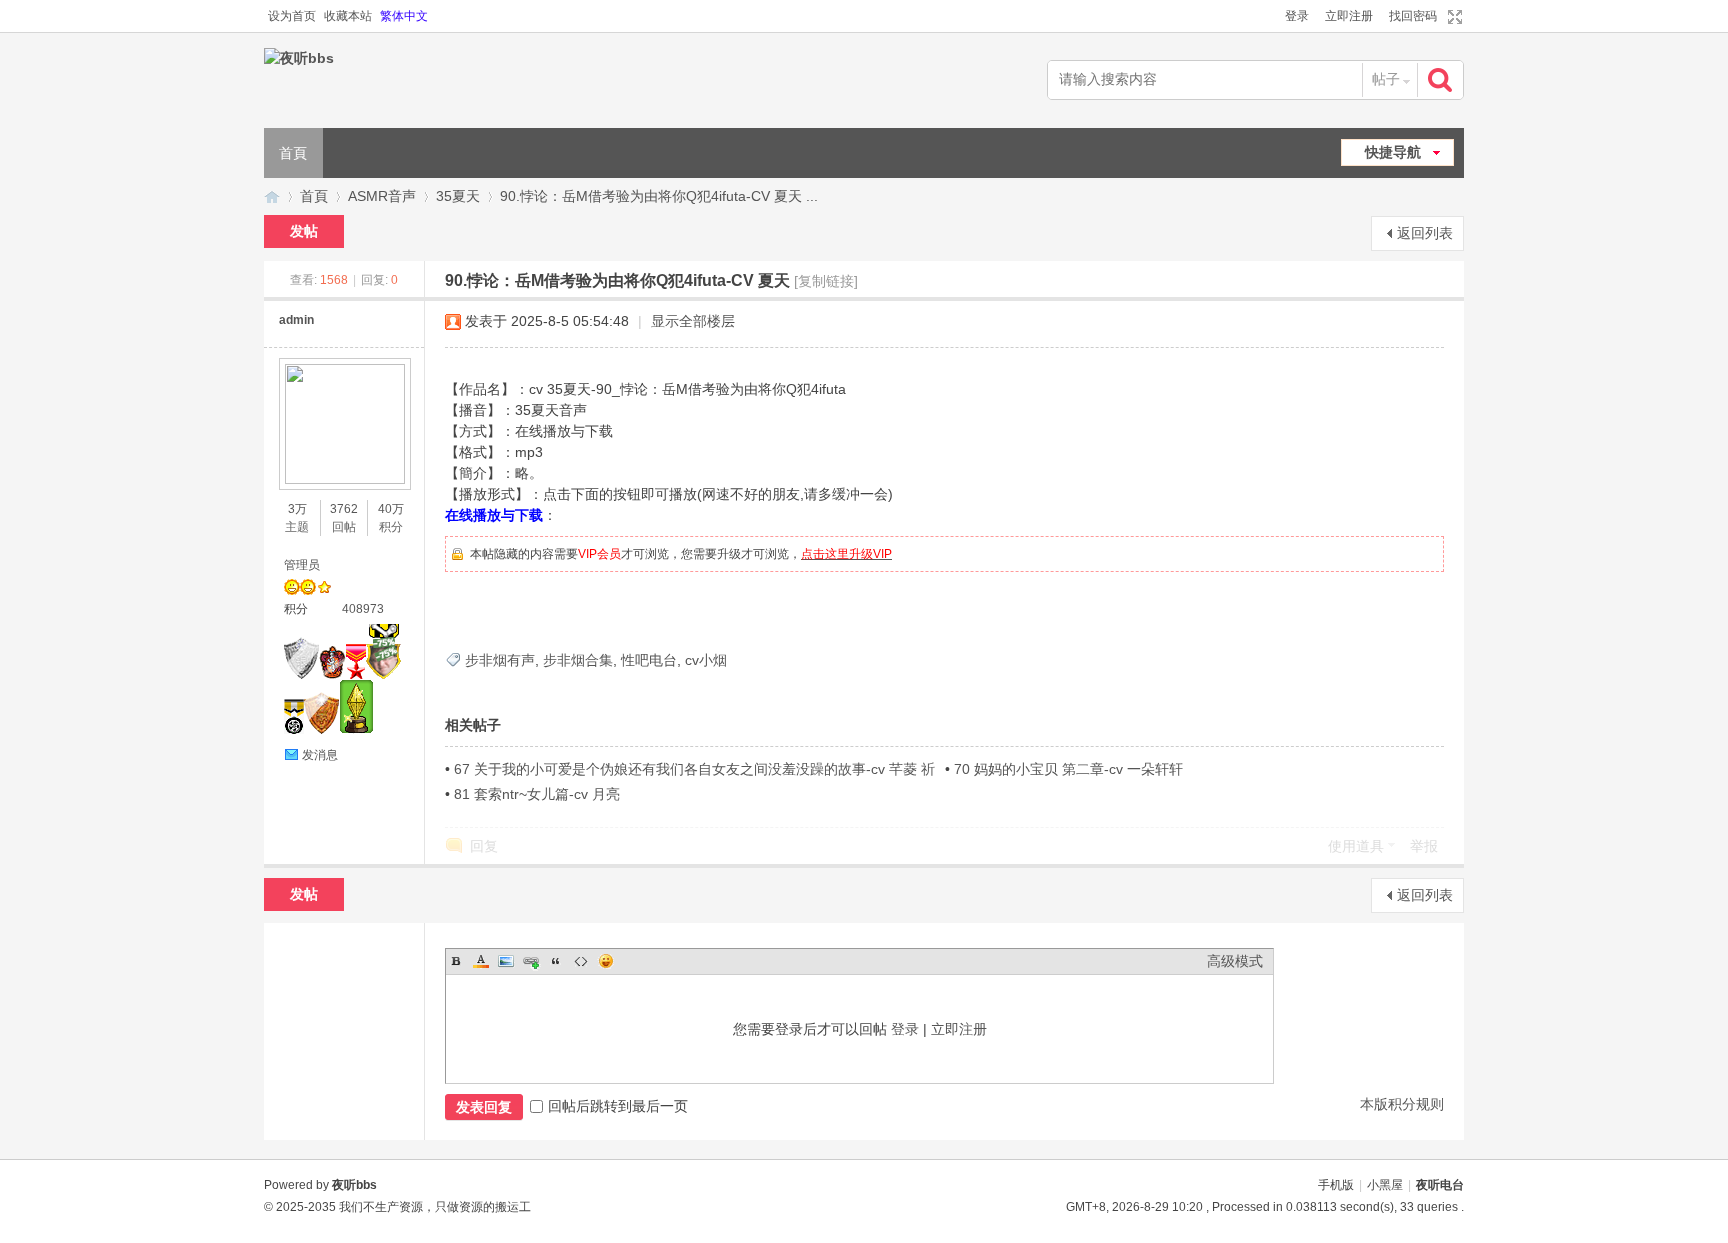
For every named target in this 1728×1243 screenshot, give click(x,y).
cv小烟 (706, 660)
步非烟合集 (578, 660)
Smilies (606, 961)
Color (481, 961)
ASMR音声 (382, 196)
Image (506, 961)
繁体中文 (404, 16)
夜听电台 (1440, 1185)
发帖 (304, 231)
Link (531, 961)
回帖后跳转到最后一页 (618, 1106)
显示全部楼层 (693, 321)
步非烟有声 (500, 660)
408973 (363, 609)
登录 (1297, 16)
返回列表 (1425, 233)
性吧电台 (649, 660)
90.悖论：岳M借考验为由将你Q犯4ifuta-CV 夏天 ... (659, 196)
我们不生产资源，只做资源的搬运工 (435, 1207)
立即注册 (1349, 16)
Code (581, 961)
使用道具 (1356, 846)
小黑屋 (1385, 1185)
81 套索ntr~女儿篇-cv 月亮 (537, 794)
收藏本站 (348, 16)
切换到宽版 (1452, 17)
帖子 (1386, 79)
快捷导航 (1393, 152)
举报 (1424, 846)
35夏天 (458, 196)
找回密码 (1413, 16)
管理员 (302, 565)
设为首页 (292, 16)
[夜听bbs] (366, 80)
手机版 (1336, 1185)
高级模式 (1235, 961)
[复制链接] (826, 281)
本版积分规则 (1402, 1104)
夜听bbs (272, 196)
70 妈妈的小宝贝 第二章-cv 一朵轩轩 (1068, 769)
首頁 (293, 153)
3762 (344, 509)
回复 (484, 846)
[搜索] (1442, 79)
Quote (556, 961)
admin (296, 320)
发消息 (320, 755)
